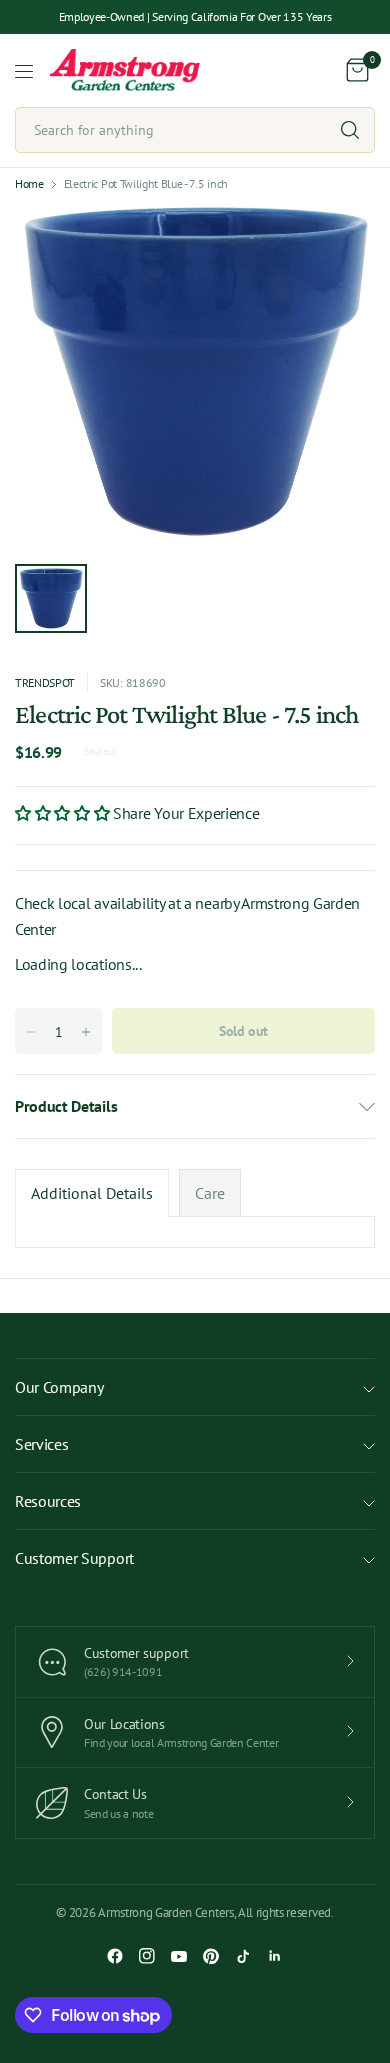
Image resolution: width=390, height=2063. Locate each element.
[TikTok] (243, 1956)
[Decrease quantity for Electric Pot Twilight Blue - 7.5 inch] (31, 1032)
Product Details (66, 1106)
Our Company (59, 1387)
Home (29, 184)
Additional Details (92, 1193)
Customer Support (74, 1558)
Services (41, 1444)
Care (210, 1193)
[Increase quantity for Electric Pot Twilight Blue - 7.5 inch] (86, 1032)
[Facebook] (115, 1956)
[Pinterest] (211, 1956)
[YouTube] (179, 1956)
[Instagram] (147, 1956)
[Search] (350, 130)
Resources (48, 1501)
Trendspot (45, 682)
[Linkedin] (275, 1956)
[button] (64, 813)
